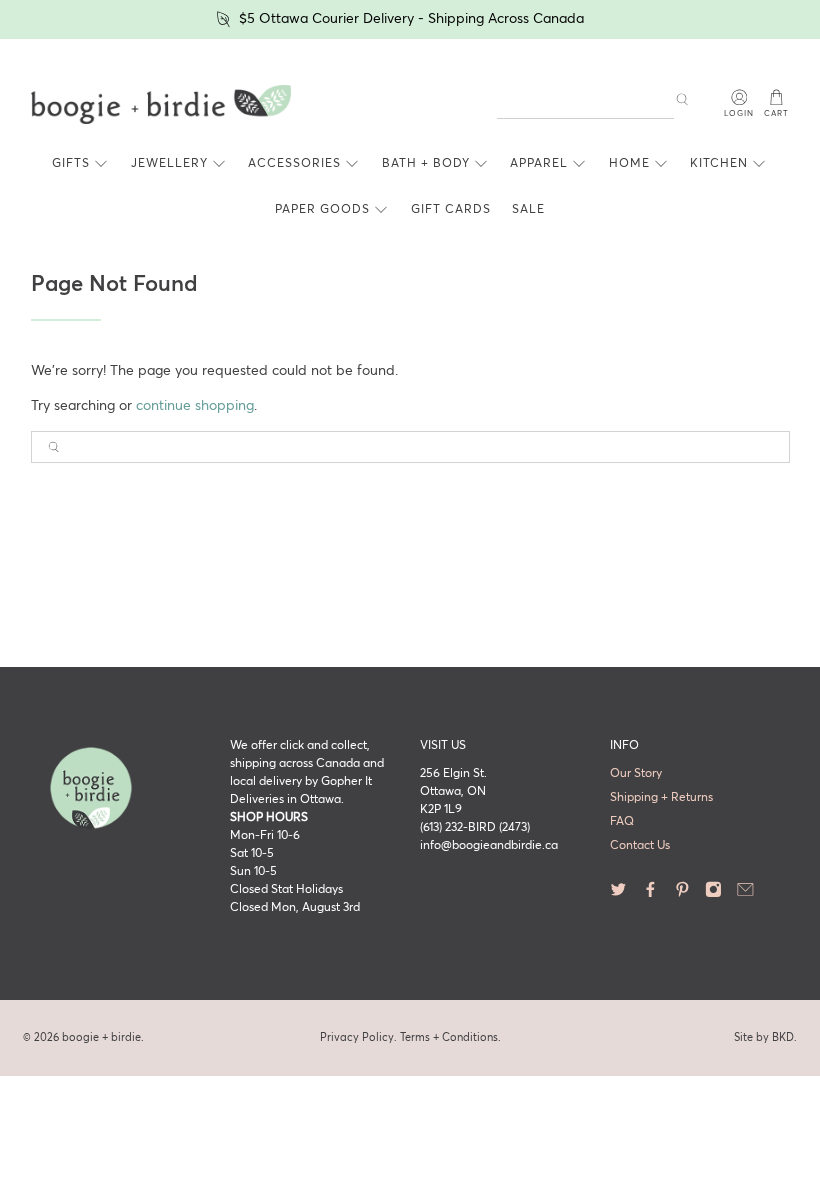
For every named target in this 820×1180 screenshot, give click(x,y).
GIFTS (71, 164)
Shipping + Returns (661, 798)
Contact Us (640, 846)
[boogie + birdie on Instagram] (713, 895)
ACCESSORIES (294, 164)
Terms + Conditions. (450, 1037)
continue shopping (195, 406)
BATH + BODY (426, 164)
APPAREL (539, 164)
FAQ (622, 822)
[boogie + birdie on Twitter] (618, 895)
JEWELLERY (169, 164)
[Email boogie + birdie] (745, 895)
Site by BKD (764, 1037)
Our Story (636, 774)
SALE (528, 210)
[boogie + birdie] (161, 105)
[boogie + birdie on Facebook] (650, 895)
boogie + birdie (101, 1037)
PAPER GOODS (322, 210)
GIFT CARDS (451, 210)
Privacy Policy (357, 1037)
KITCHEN (719, 164)
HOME (629, 164)
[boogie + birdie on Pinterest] (682, 895)
